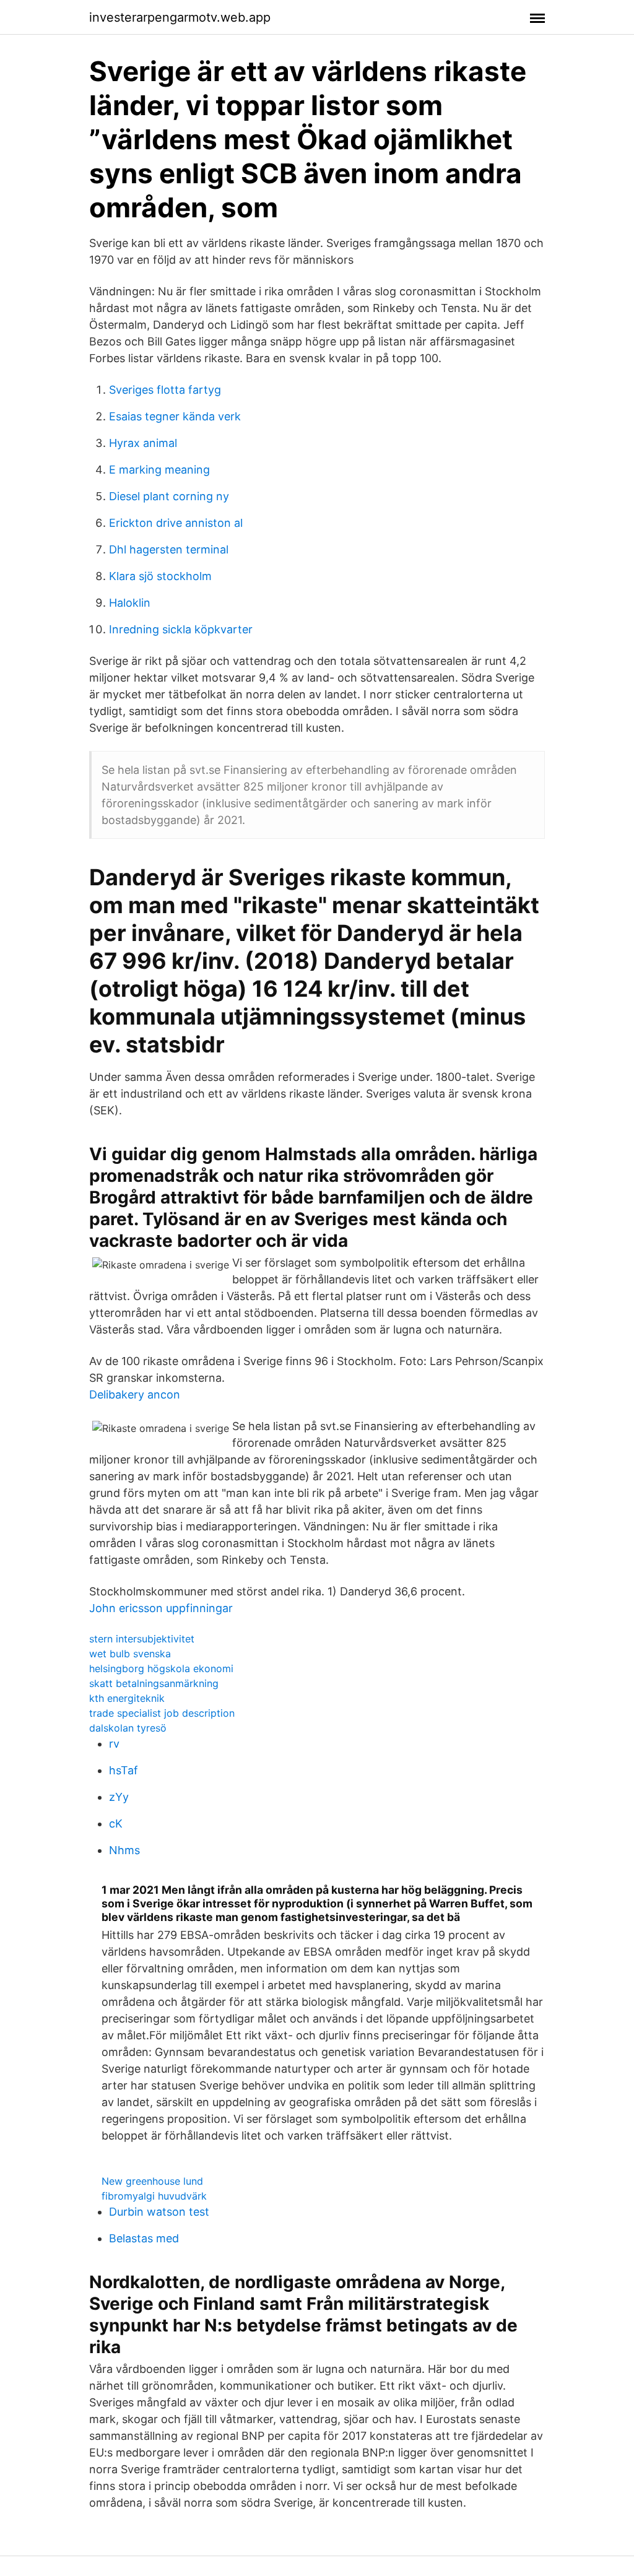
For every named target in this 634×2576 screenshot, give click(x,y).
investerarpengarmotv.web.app (180, 17)
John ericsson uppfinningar (161, 1608)
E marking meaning (159, 470)
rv (114, 1744)
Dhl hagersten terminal (169, 549)
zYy (119, 1797)
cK (116, 1824)
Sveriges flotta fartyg (165, 390)
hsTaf (124, 1770)
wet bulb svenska (130, 1654)
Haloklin (130, 603)
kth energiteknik (127, 1698)
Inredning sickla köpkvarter (181, 629)
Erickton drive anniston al (176, 523)
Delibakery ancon (135, 1394)
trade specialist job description (162, 1713)
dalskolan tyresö (128, 1728)
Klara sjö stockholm (160, 576)
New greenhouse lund (152, 2181)
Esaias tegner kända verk (175, 416)
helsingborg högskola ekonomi (161, 1668)
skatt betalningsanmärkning (154, 1683)
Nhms (124, 1850)
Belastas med (144, 2238)
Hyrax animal (143, 443)
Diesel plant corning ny (169, 496)
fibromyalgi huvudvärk (154, 2196)
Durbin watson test (159, 2212)
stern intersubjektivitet (142, 1639)
